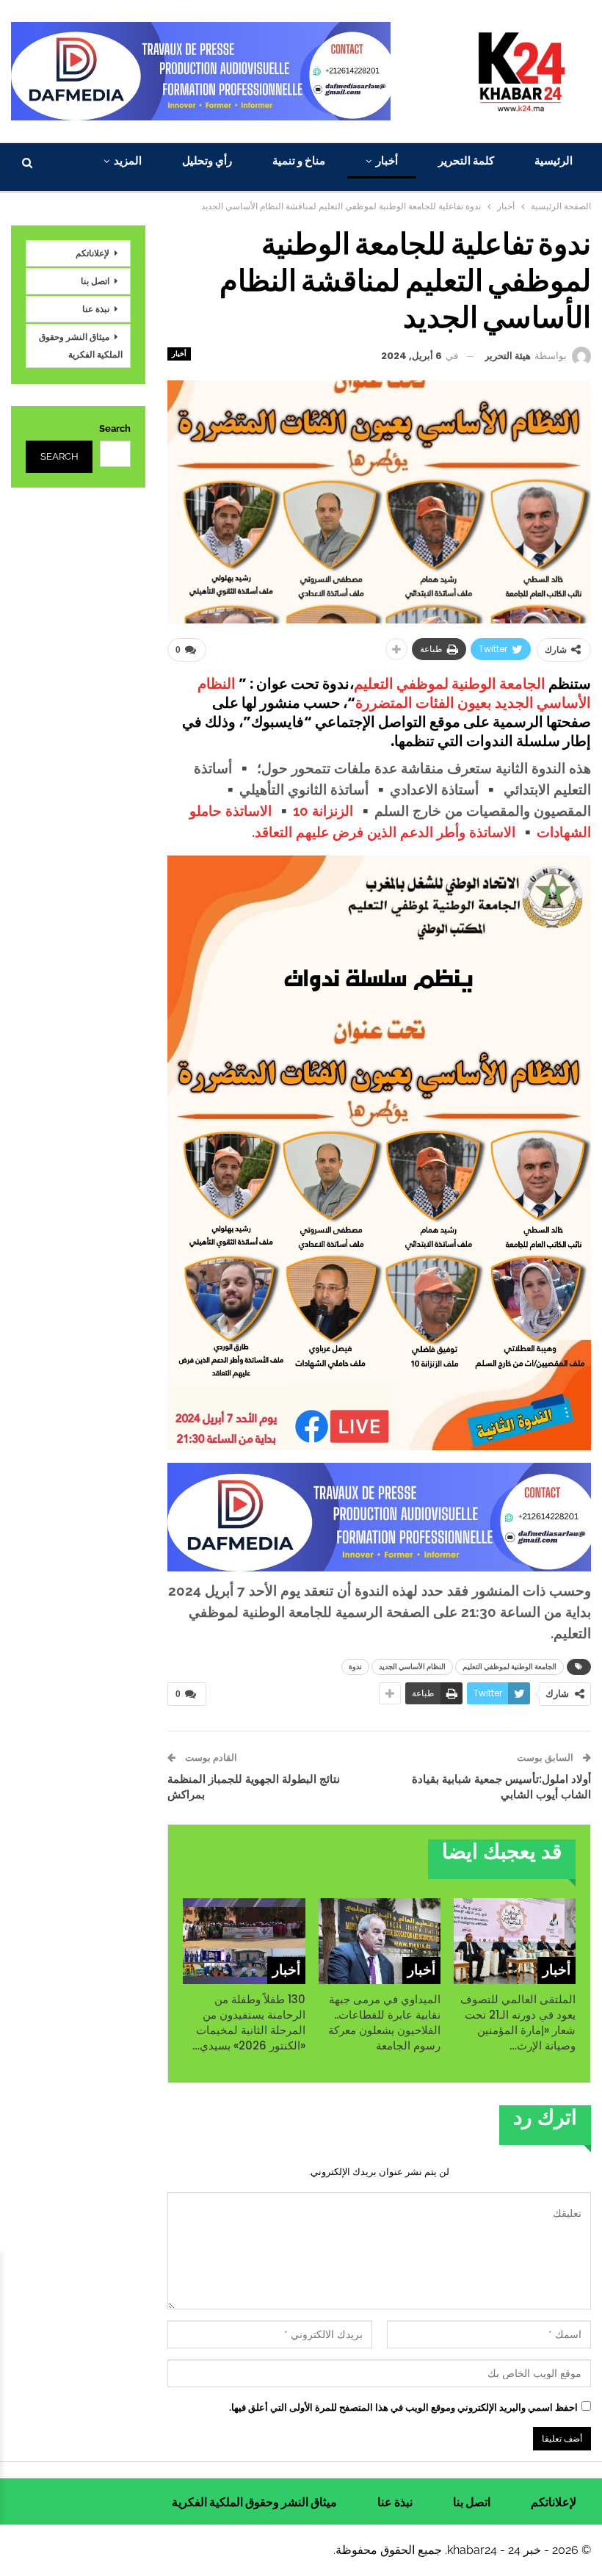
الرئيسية (554, 160)
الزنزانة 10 (323, 811)
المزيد (128, 160)
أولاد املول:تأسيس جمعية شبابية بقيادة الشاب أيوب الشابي (501, 1787)
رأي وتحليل (207, 160)
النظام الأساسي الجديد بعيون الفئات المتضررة (394, 693)
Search (115, 428)
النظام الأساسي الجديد (412, 1667)
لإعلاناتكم (93, 253)
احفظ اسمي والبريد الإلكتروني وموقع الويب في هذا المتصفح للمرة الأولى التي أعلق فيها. (403, 2407)
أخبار (387, 160)
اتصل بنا (95, 281)
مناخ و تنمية (299, 160)
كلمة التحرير (466, 160)
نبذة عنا (96, 309)
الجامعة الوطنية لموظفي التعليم (450, 684)
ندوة (355, 1667)
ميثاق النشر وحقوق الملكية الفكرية (81, 345)
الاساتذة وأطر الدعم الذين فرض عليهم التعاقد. (385, 832)
